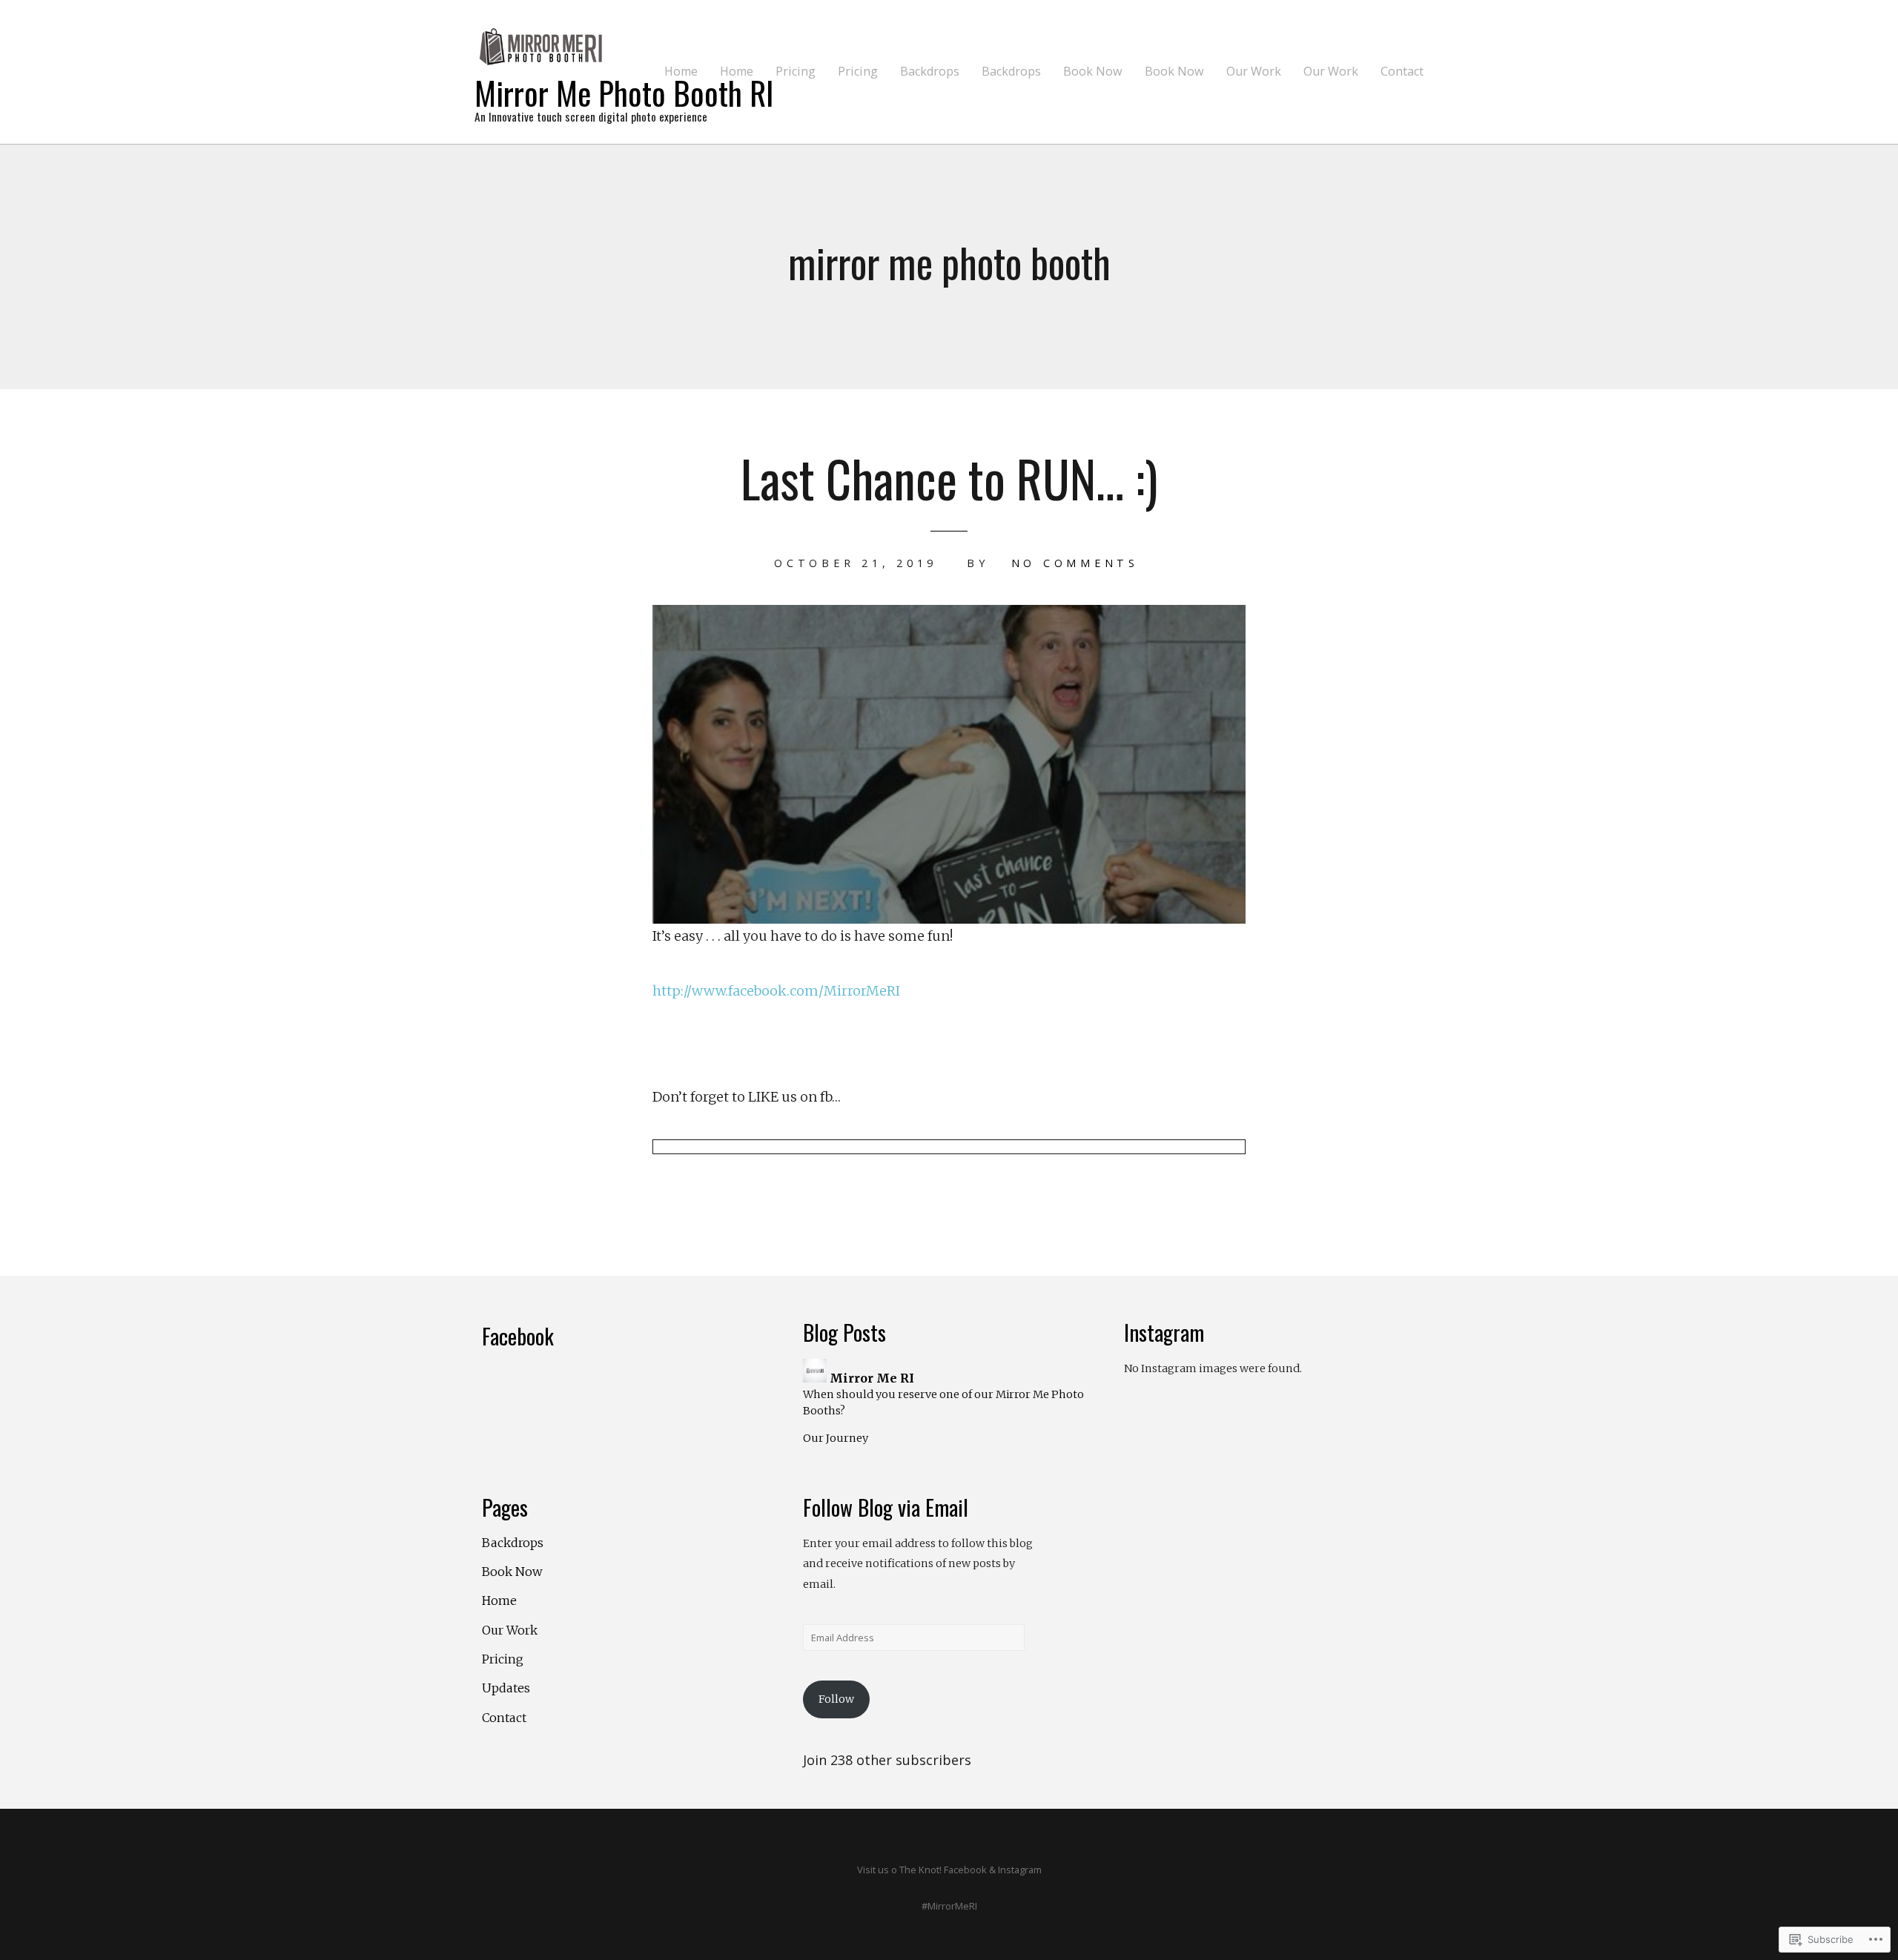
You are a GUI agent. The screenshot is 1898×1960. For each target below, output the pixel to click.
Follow (836, 1699)
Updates (506, 1688)
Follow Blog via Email (886, 1507)
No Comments (1075, 563)
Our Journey (836, 1438)
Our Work (1254, 72)
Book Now (1093, 72)
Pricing (796, 72)
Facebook (518, 1336)
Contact (1402, 72)
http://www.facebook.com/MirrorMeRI (776, 991)
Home (681, 72)
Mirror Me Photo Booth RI (624, 92)
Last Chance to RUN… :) (949, 478)
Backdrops (930, 72)
